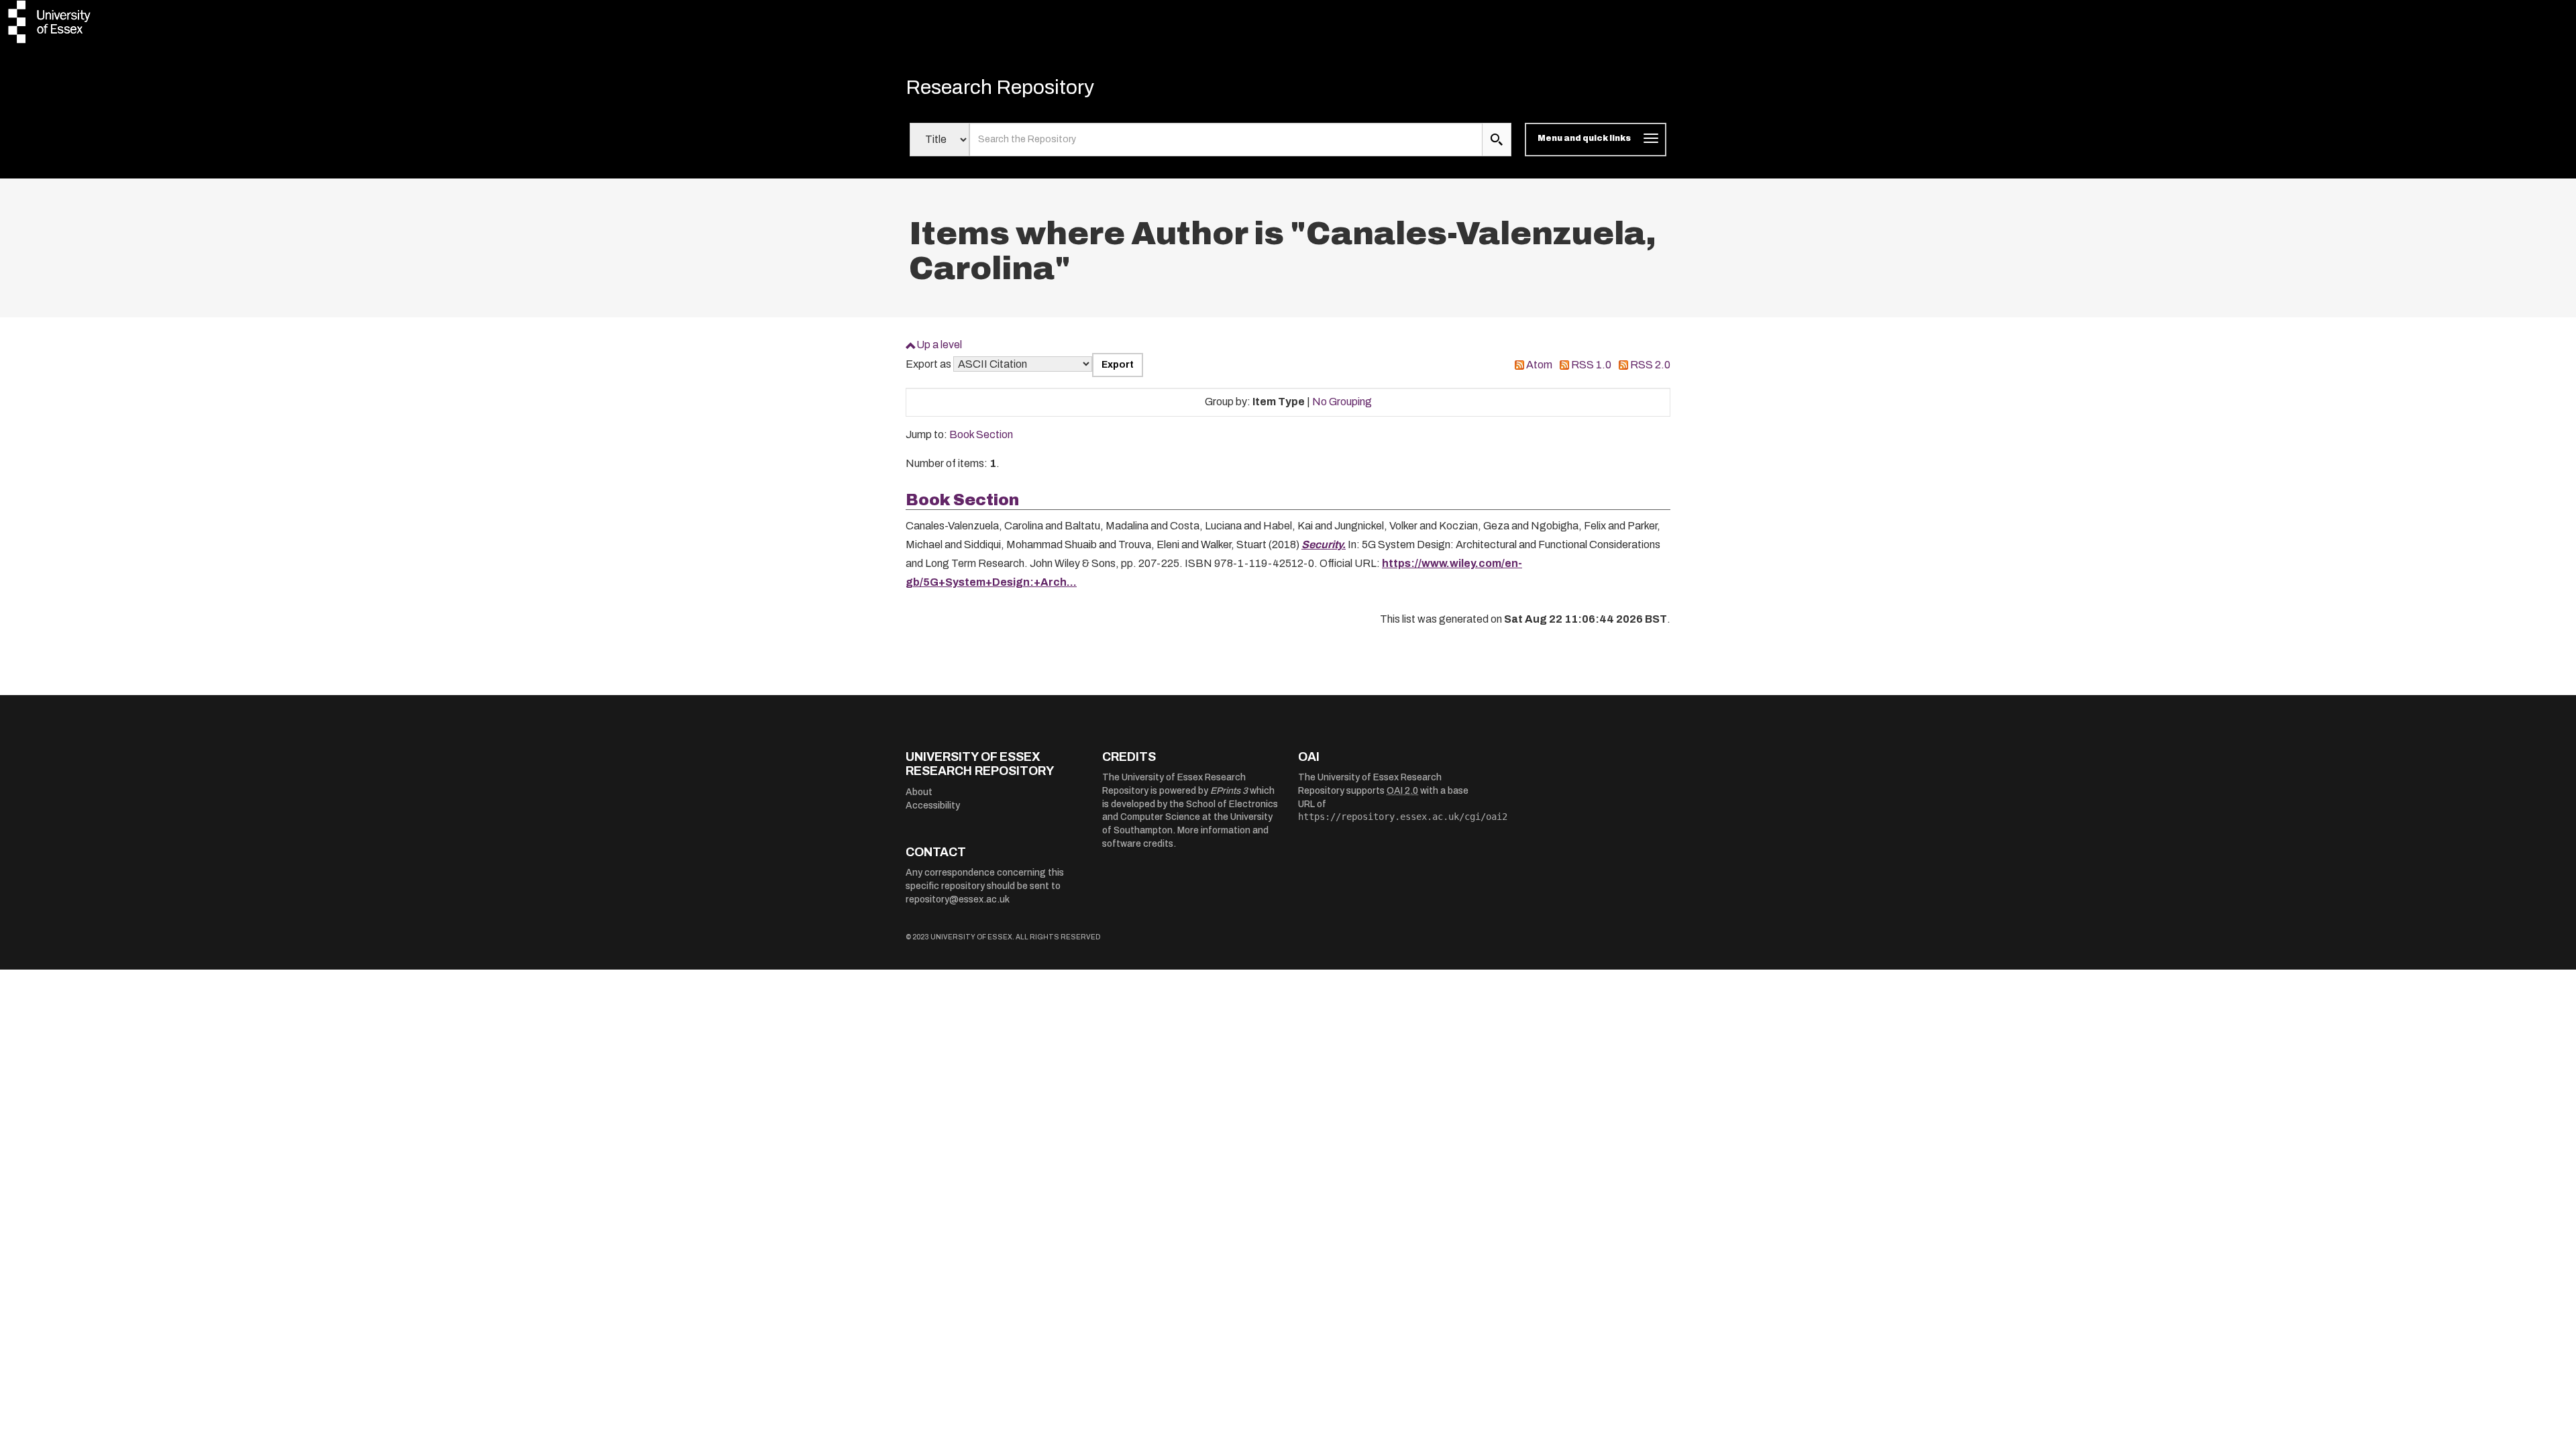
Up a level (939, 345)
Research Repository (1000, 87)
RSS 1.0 (1591, 365)
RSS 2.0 (1650, 365)
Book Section (981, 434)
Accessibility (933, 806)
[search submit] (1497, 140)
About (919, 792)
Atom (1539, 365)
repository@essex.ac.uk (958, 899)
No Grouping (1342, 402)
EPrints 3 (1229, 791)
